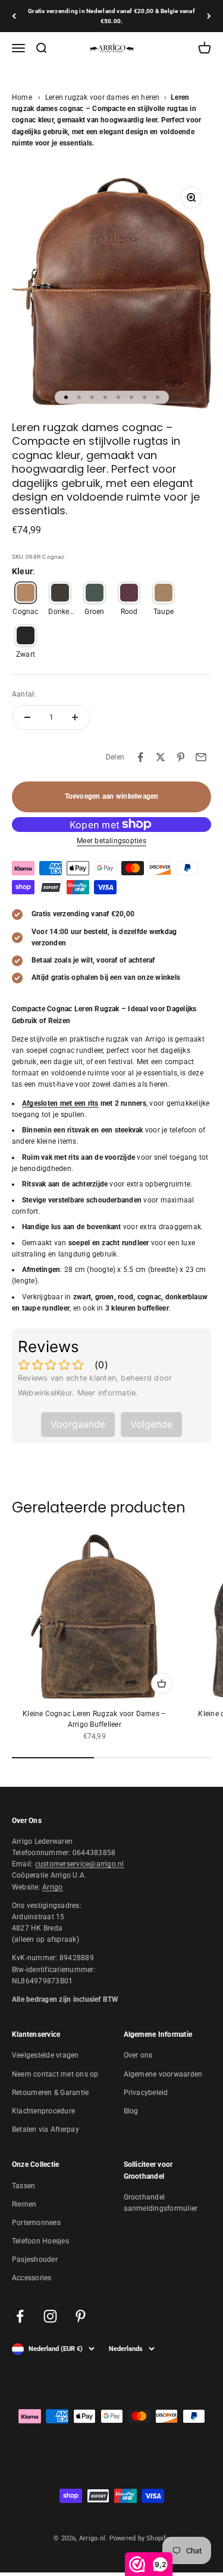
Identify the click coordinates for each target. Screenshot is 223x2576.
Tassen (23, 2186)
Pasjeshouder (35, 2259)
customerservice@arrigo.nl (80, 1864)
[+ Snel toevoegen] (162, 1683)
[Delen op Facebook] (140, 757)
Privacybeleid (146, 2093)
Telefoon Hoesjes (40, 2241)
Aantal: (24, 694)
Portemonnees (36, 2223)
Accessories (32, 2278)
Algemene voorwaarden (163, 2074)
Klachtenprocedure (43, 2111)
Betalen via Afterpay (45, 2129)
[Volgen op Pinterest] (81, 2316)
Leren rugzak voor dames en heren (103, 97)
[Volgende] (209, 16)
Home (22, 97)
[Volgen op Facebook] (20, 2316)
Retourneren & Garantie (50, 2093)
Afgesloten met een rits (60, 1103)
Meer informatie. (108, 1393)
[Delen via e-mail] (201, 757)
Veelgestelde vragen (45, 2055)
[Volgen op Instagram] (50, 2316)
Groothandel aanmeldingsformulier (161, 2203)
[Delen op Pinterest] (181, 757)
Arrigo (52, 1887)
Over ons (138, 2055)
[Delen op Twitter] (161, 757)
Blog (131, 2111)
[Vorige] (14, 16)
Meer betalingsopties (111, 841)
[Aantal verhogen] (75, 717)
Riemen (24, 2204)
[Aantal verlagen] (27, 717)
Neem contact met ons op (55, 2074)
